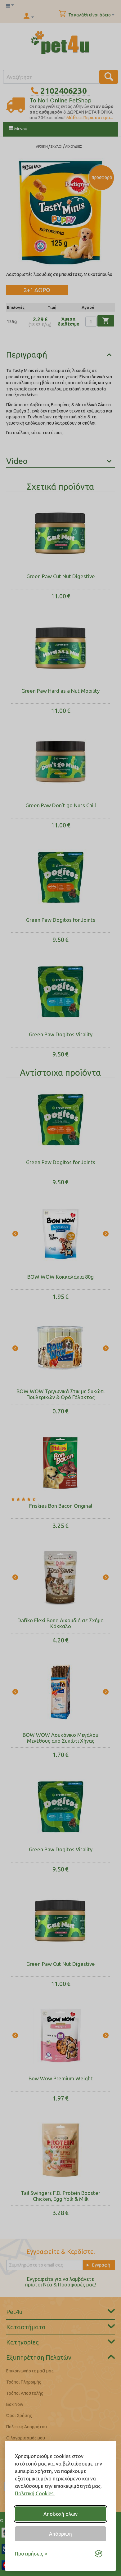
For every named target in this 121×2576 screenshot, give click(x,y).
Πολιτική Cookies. (35, 2493)
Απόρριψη (60, 2534)
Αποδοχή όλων (60, 2514)
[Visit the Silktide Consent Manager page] (99, 2554)
